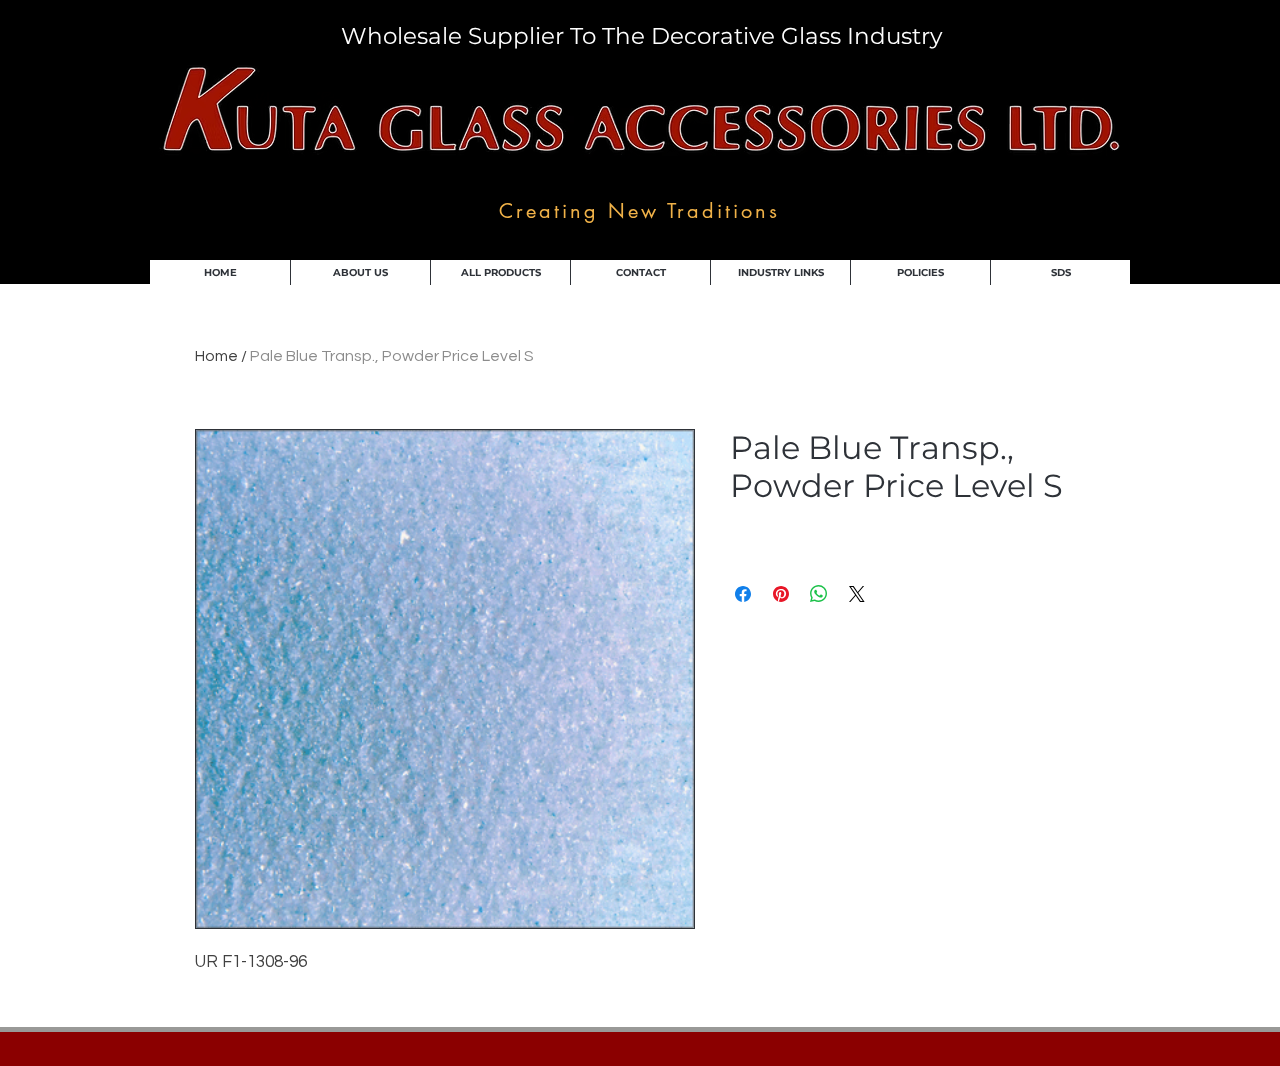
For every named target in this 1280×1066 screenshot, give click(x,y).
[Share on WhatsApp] (819, 594)
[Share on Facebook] (743, 594)
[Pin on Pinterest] (781, 594)
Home (216, 356)
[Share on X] (857, 594)
